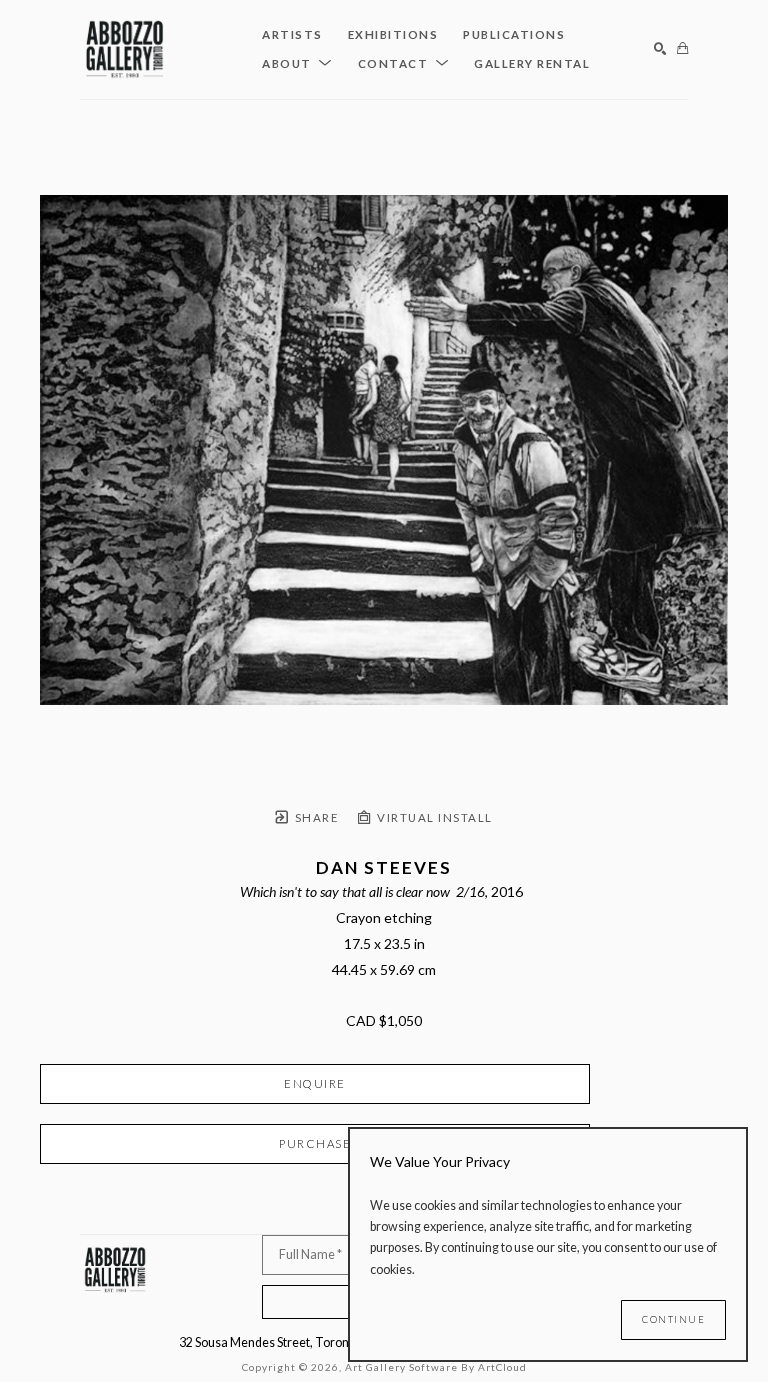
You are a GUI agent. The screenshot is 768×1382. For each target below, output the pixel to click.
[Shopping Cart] (682, 49)
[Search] (660, 49)
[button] (297, 64)
